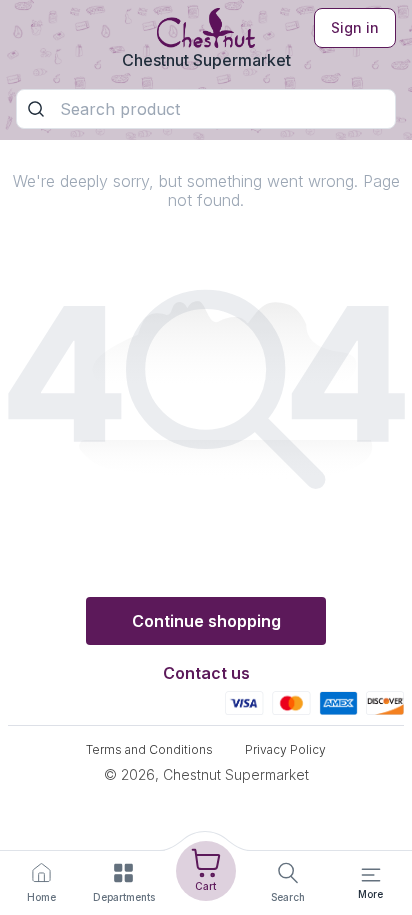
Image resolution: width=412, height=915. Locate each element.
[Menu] (371, 875)
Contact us (206, 673)
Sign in (355, 27)
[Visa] (244, 702)
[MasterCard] (291, 702)
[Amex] (338, 702)
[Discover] (385, 702)
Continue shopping (206, 621)
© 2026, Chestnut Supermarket (206, 774)
